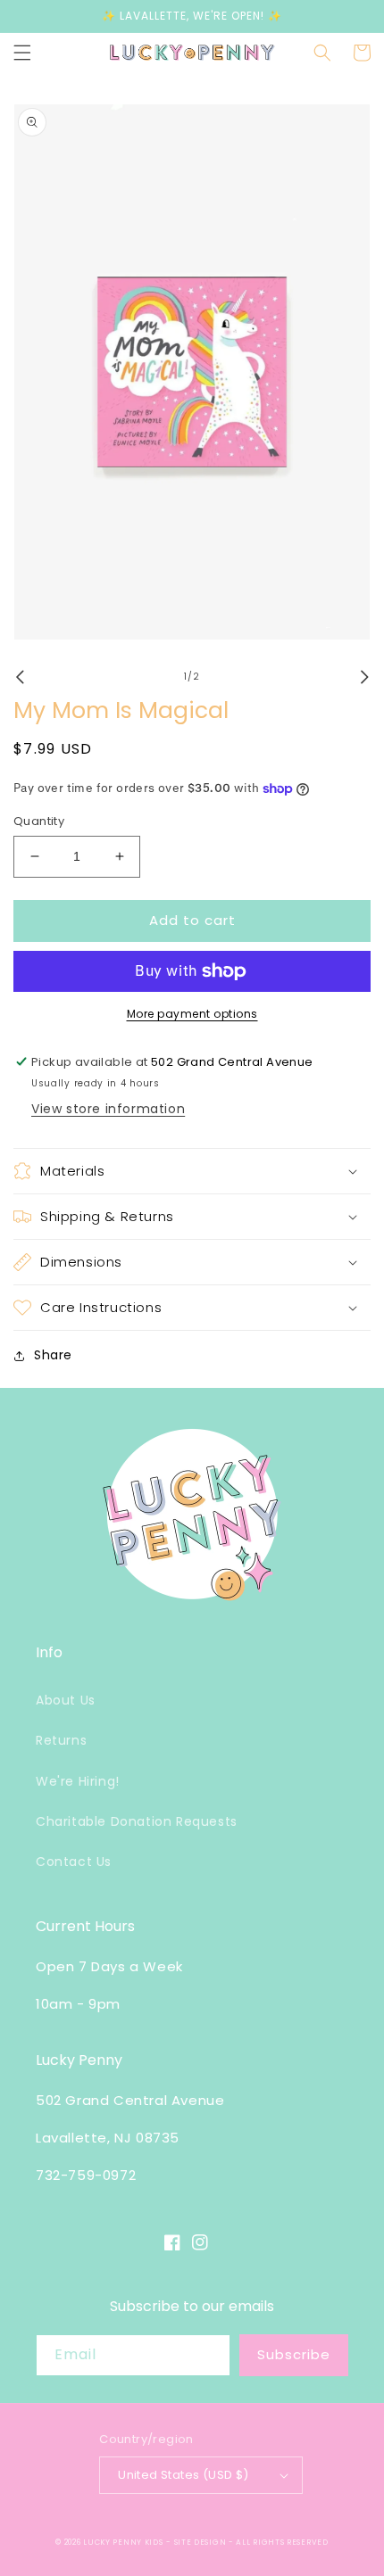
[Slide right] (364, 677)
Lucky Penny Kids (123, 2542)
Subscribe (294, 2354)
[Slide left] (20, 677)
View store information (108, 1109)
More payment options (192, 1014)
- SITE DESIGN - (201, 2542)
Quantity (39, 821)
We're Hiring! (78, 1781)
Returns (61, 1740)
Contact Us (74, 1862)
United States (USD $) (183, 2475)
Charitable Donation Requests (137, 1821)
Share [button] (53, 1355)
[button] (22, 53)
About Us (66, 1700)
